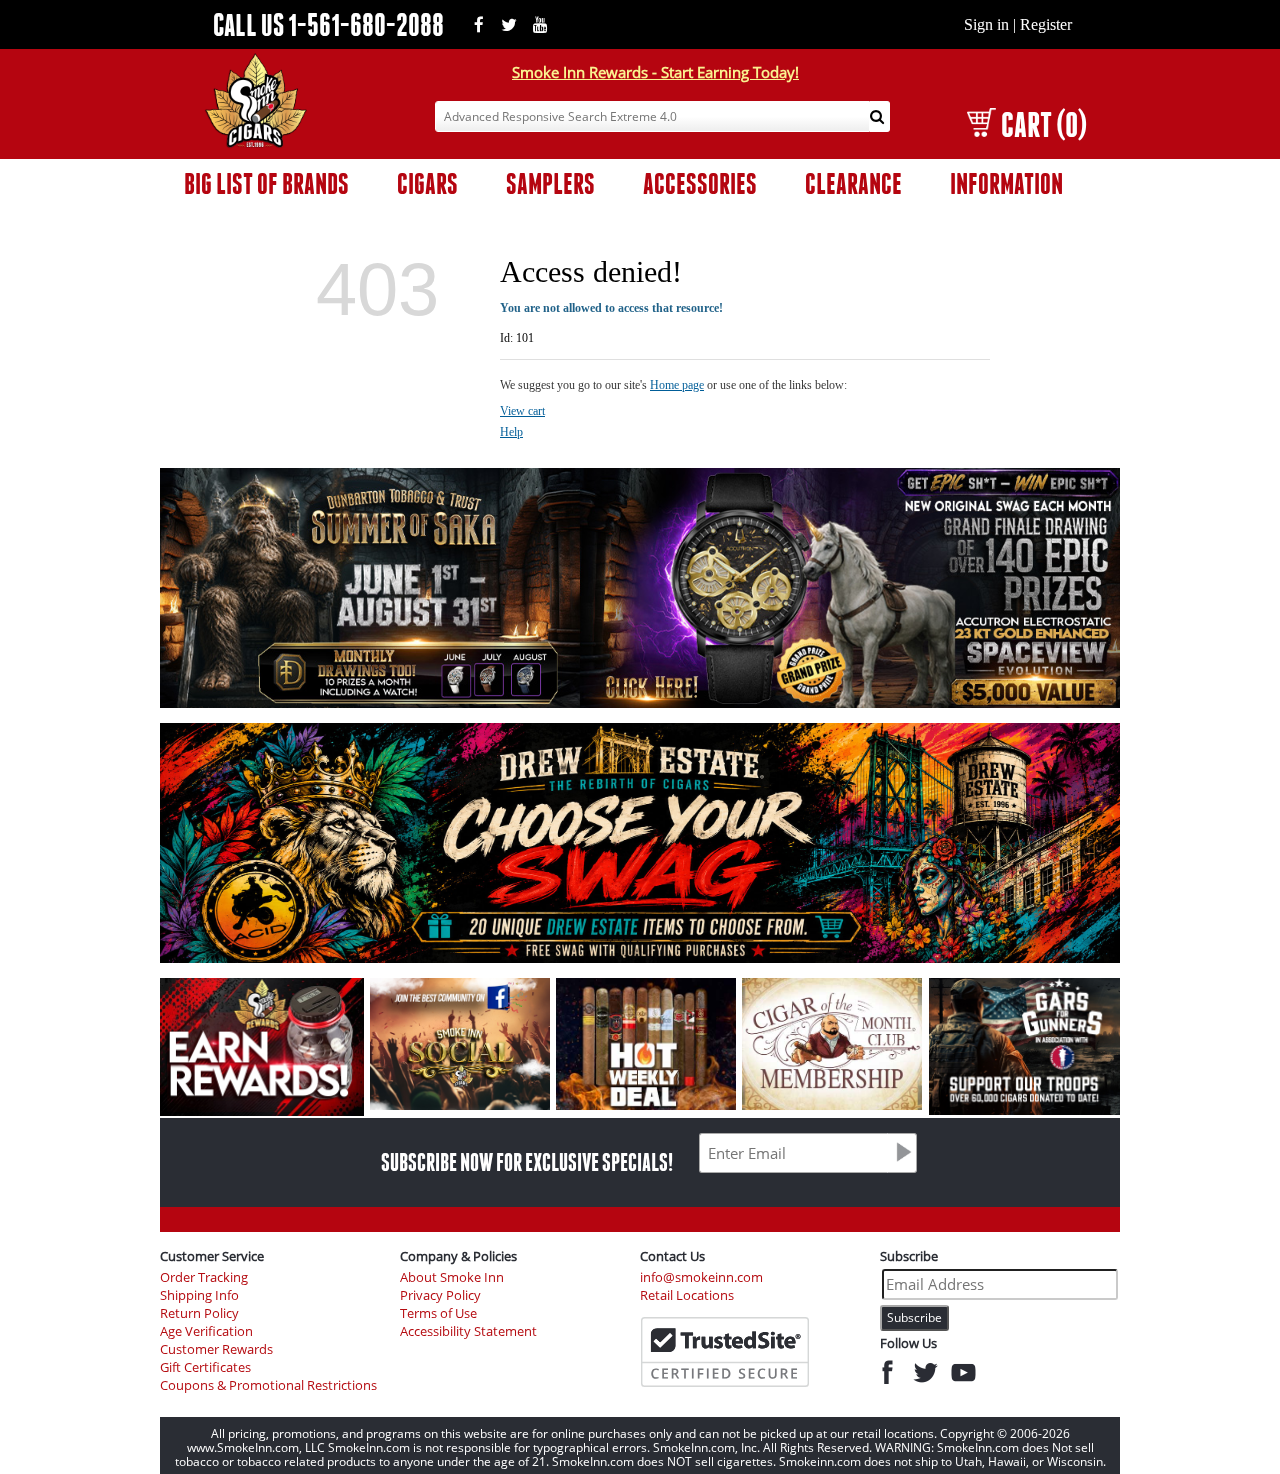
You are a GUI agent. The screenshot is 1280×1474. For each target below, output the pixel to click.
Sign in (986, 24)
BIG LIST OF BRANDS (266, 183)
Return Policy (199, 1313)
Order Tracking (204, 1277)
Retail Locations (687, 1295)
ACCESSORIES (700, 183)
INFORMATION (1006, 183)
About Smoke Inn (452, 1277)
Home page (677, 385)
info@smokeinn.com (701, 1277)
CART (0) (1043, 124)
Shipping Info (199, 1295)
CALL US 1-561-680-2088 (328, 24)
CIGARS (427, 183)
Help (511, 432)
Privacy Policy (440, 1295)
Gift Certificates (205, 1367)
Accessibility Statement (468, 1331)
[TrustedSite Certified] (725, 1352)
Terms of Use (438, 1313)
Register (1046, 24)
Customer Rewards (216, 1349)
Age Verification (206, 1331)
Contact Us (672, 1256)
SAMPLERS (550, 183)
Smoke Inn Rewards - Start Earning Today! (655, 72)
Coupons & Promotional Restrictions (268, 1385)
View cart (522, 411)
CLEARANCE (853, 183)
